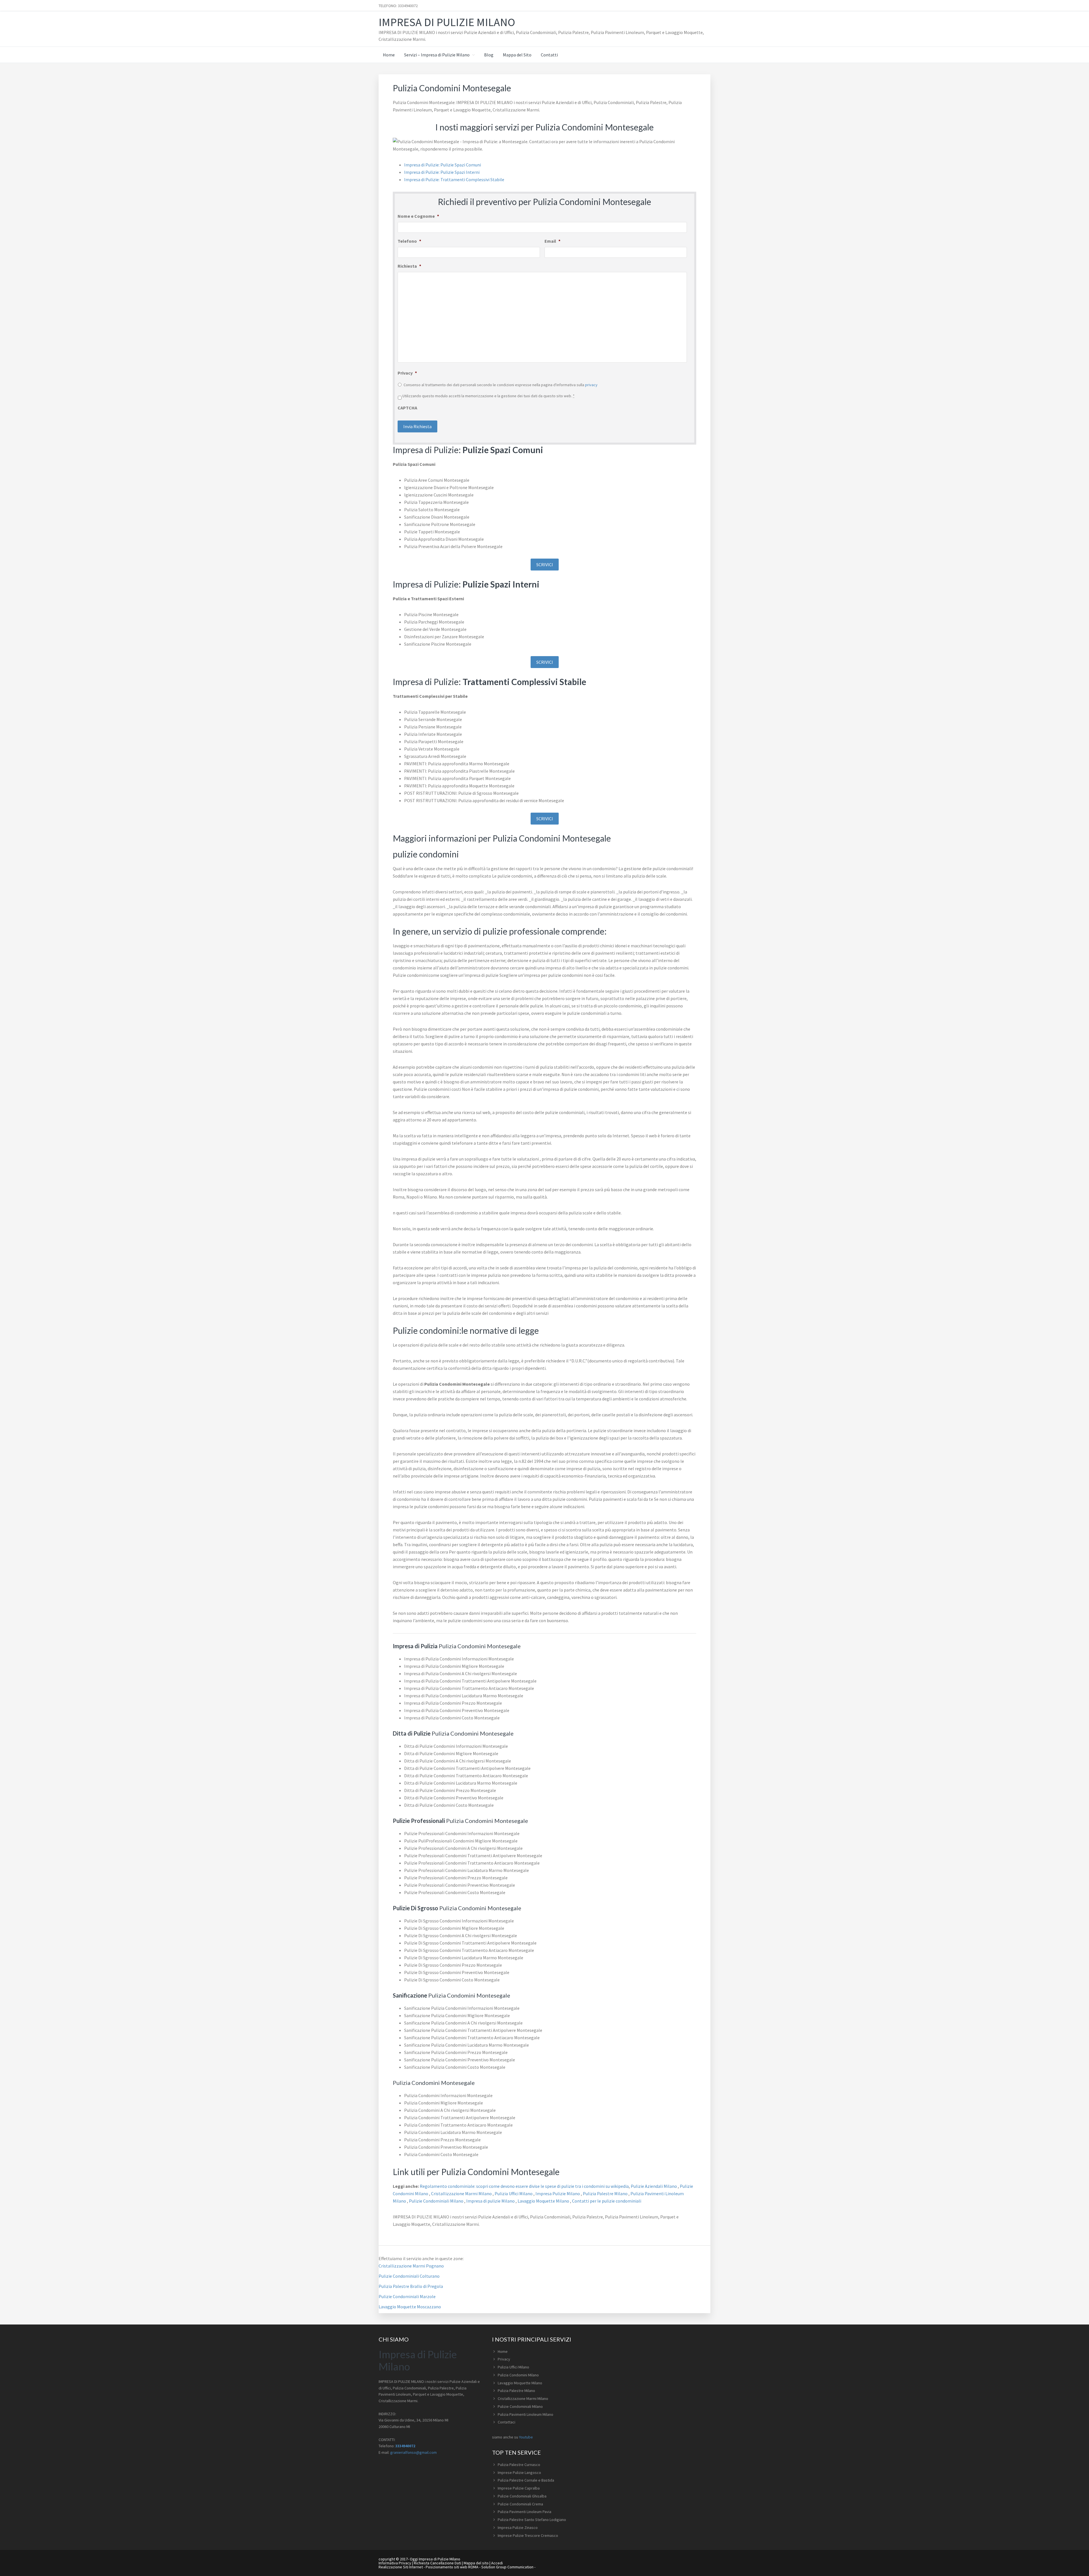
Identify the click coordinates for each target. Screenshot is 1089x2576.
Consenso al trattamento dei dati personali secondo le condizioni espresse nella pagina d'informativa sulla (501, 385)
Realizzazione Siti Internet (401, 2567)
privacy (591, 385)
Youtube (526, 2437)
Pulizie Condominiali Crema (520, 2504)
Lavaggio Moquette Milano (544, 2201)
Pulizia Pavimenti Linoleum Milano (525, 2414)
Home (503, 2351)
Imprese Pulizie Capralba (519, 2488)
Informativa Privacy (395, 2563)
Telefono (409, 241)
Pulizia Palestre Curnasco (519, 2465)
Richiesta (409, 266)
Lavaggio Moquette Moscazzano (410, 2307)
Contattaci (506, 2422)
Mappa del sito (476, 2563)
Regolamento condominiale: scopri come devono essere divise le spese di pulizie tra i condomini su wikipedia (524, 2186)
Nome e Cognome (418, 216)
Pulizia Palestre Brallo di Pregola (411, 2286)
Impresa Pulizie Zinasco (518, 2528)
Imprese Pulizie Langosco (519, 2473)
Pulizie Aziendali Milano (654, 2186)
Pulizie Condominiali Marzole (407, 2296)
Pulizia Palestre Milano (606, 2193)
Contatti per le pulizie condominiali (607, 2201)
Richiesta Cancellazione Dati (437, 2563)
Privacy (407, 373)
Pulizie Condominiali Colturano (409, 2276)
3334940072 (405, 2446)
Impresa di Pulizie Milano (447, 22)
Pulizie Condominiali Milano (437, 2201)
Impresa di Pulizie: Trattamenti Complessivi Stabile (454, 179)
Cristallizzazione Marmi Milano (462, 2193)
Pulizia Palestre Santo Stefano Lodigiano (532, 2520)
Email (552, 241)
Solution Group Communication (507, 2567)
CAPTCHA (407, 408)
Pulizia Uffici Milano (514, 2193)
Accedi (497, 2563)
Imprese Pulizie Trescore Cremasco (528, 2535)
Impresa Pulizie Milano (558, 2193)
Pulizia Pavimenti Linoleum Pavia (525, 2512)
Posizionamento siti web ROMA (452, 2567)
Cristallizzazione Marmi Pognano (411, 2266)
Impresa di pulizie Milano (491, 2201)
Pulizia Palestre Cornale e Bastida (526, 2480)
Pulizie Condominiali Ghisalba (522, 2496)
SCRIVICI (545, 565)
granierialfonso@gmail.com (413, 2452)
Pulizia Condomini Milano (518, 2375)
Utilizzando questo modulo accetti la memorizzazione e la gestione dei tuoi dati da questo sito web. (488, 396)
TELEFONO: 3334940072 (398, 6)
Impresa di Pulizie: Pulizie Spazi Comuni (443, 165)
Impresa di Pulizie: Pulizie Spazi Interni (442, 172)
